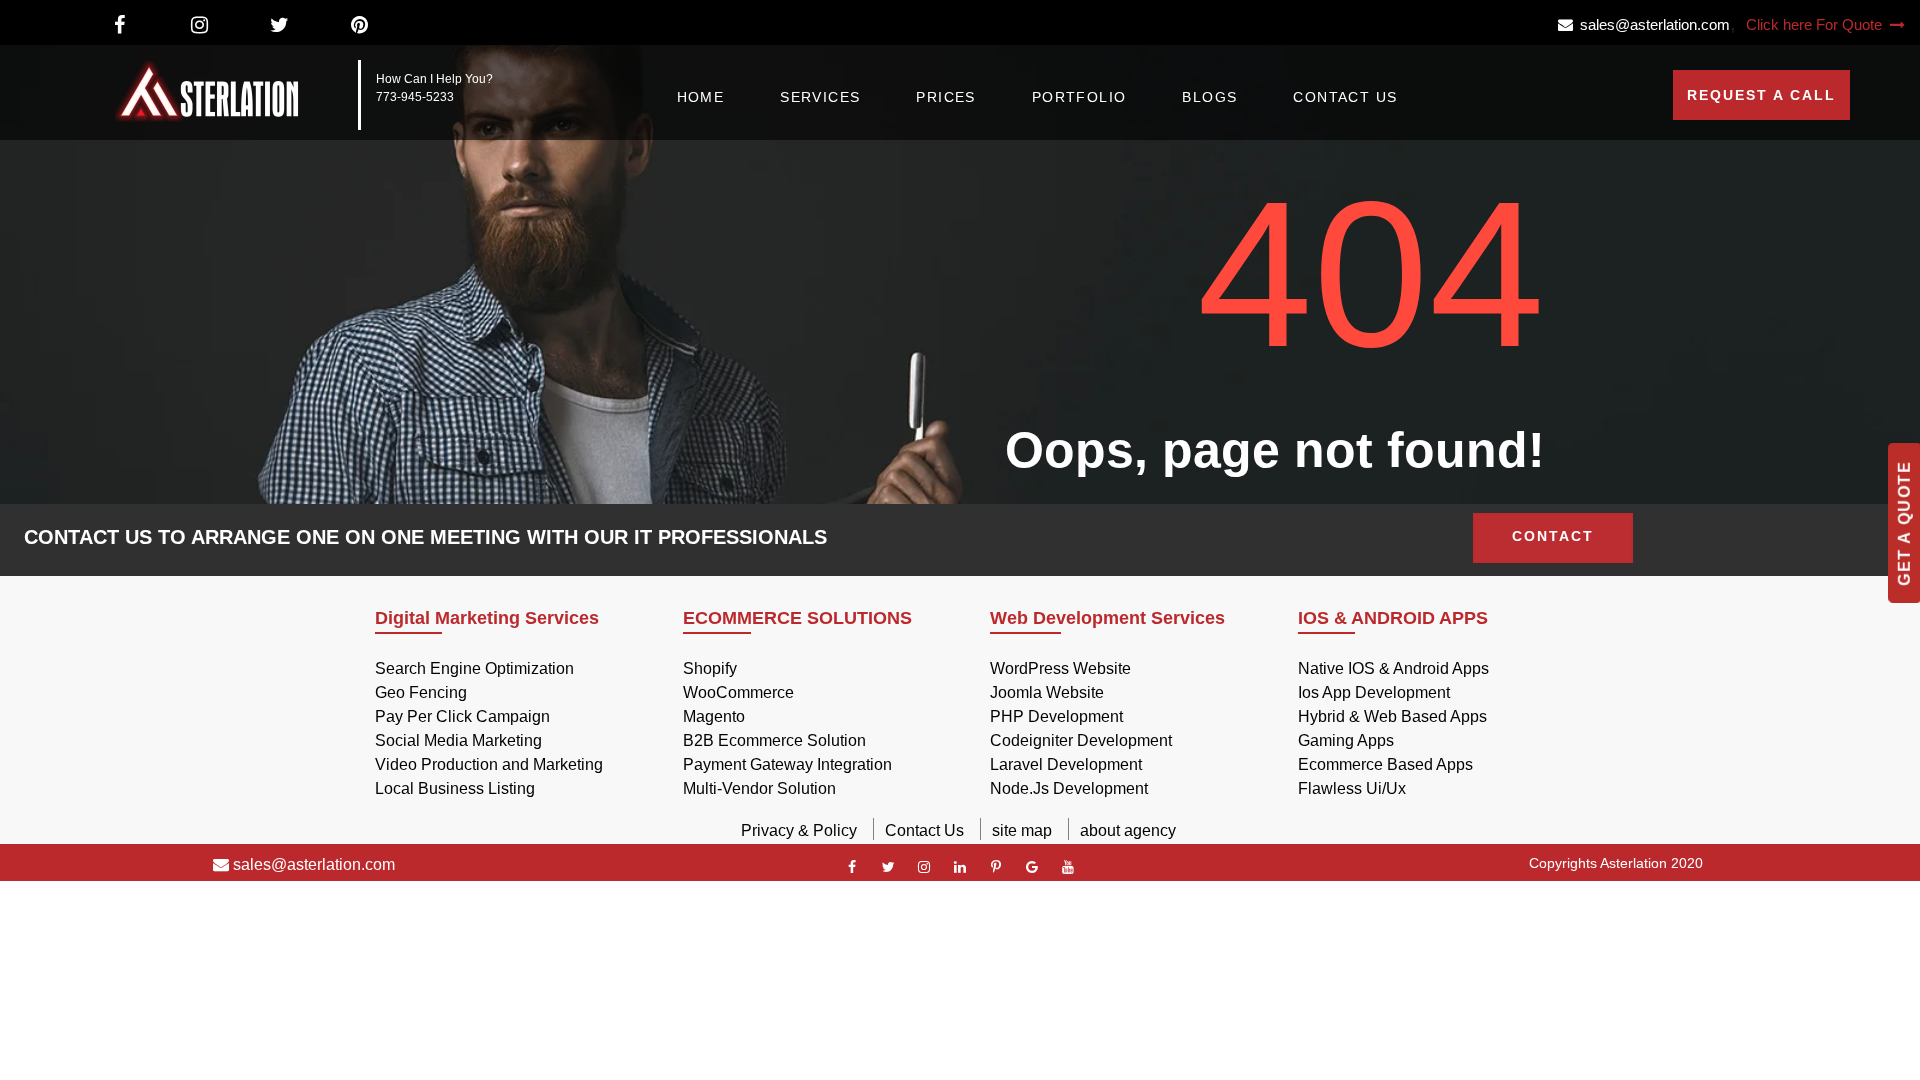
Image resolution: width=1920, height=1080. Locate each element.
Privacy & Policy (799, 830)
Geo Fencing (421, 692)
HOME (701, 97)
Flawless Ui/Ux (1352, 788)
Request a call (1761, 95)
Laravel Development (1066, 764)
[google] (1032, 867)
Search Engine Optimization (474, 668)
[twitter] (888, 867)
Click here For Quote (1816, 24)
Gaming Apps (1346, 740)
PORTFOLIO (1079, 97)
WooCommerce (738, 692)
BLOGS (1209, 97)
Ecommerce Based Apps (1385, 764)
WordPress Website (1060, 668)
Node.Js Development (1069, 788)
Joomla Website (1047, 692)
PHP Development (1056, 716)
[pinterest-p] (996, 867)
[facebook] (852, 867)
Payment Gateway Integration (787, 764)
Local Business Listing (455, 788)
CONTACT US (1345, 97)
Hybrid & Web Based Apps (1392, 716)
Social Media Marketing (458, 740)
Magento (714, 716)
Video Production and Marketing (489, 764)
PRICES (945, 97)
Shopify (710, 668)
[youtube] (1068, 867)
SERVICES (820, 97)
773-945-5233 (415, 97)
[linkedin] (960, 867)
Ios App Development (1374, 692)
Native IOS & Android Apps (1393, 668)
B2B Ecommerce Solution (774, 740)
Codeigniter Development (1081, 740)
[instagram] (924, 867)
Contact (1553, 536)
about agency (1128, 830)
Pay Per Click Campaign (462, 716)
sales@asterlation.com (1651, 24)
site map (1022, 830)
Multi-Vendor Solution (759, 788)
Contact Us (924, 830)
